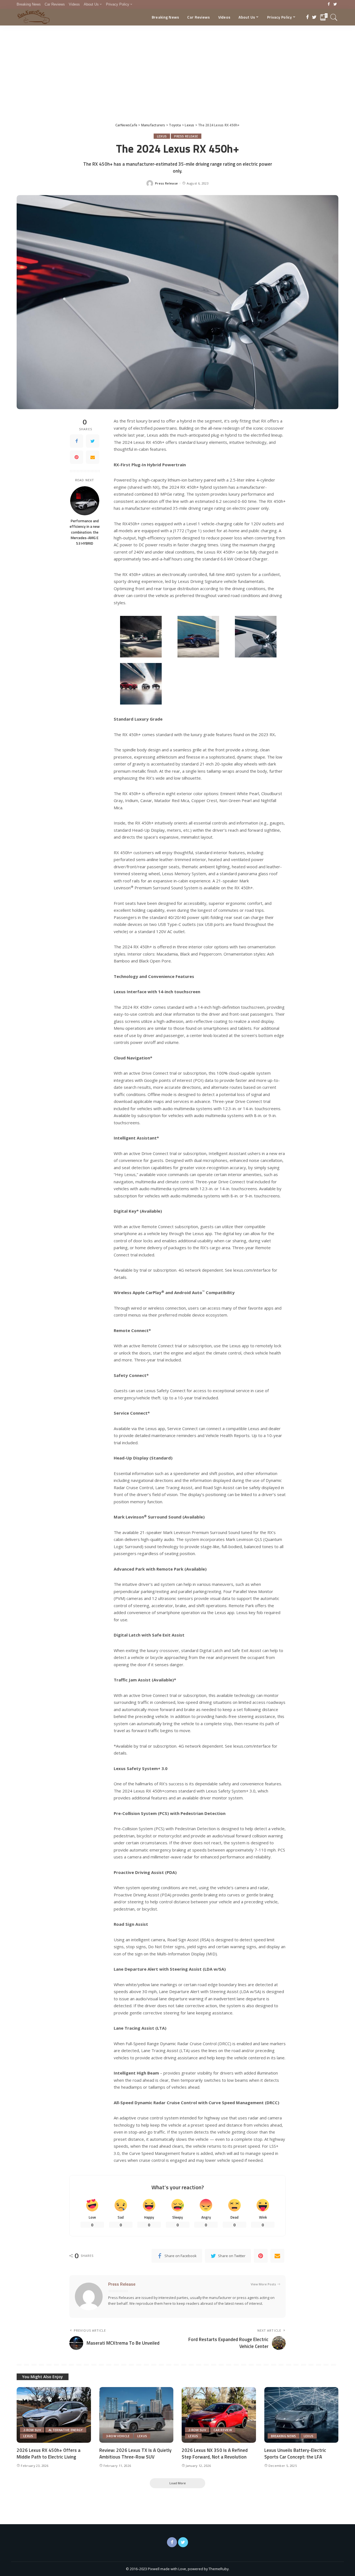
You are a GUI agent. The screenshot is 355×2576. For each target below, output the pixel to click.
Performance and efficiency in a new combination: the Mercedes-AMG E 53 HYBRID (85, 532)
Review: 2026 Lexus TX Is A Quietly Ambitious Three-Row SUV (135, 2454)
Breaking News (284, 2436)
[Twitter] (335, 4)
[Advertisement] (177, 67)
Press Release (186, 136)
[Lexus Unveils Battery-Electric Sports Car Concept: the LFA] (301, 2415)
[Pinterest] (77, 457)
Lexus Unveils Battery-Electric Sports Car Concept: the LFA (295, 2454)
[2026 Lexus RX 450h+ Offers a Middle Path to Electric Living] (54, 2415)
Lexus (162, 136)
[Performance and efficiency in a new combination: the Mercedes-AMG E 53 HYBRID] (85, 501)
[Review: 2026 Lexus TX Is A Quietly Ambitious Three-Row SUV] (136, 2415)
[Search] (334, 17)
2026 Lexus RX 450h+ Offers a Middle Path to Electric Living (49, 2454)
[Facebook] (329, 4)
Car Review (223, 2430)
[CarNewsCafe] (34, 17)
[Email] (93, 457)
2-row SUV (32, 2430)
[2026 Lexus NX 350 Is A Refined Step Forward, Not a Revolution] (219, 2415)
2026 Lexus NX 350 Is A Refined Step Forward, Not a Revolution (215, 2454)
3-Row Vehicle (118, 2436)
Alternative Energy (66, 2430)
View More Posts (263, 2284)
